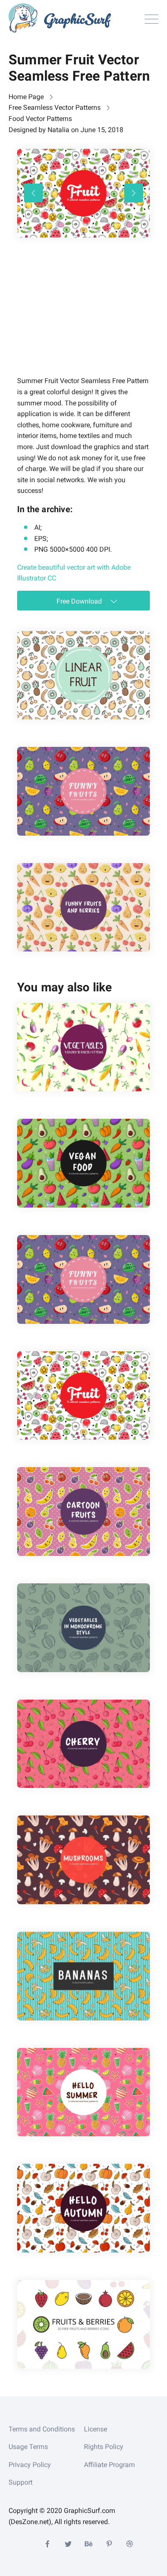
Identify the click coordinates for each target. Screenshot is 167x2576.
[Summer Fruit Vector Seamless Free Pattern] (83, 1396)
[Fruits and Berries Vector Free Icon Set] (83, 2324)
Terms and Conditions (42, 2429)
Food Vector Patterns (40, 119)
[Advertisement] (81, 319)
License (95, 2429)
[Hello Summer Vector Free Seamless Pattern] (83, 2092)
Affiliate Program (109, 2465)
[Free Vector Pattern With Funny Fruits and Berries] (83, 907)
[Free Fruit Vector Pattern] (83, 675)
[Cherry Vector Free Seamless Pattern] (83, 1744)
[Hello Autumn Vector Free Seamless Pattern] (83, 2208)
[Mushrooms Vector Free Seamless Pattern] (83, 1860)
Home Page (26, 97)
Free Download (80, 601)
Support (21, 2482)
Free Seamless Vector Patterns (55, 107)
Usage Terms (28, 2447)
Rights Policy (104, 2447)
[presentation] (33, 193)
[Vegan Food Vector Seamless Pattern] (83, 1163)
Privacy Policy (30, 2465)
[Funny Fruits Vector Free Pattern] (83, 791)
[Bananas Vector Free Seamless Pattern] (83, 1976)
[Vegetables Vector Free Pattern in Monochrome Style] (83, 1628)
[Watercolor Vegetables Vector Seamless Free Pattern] (83, 1047)
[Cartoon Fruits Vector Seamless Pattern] (83, 1511)
